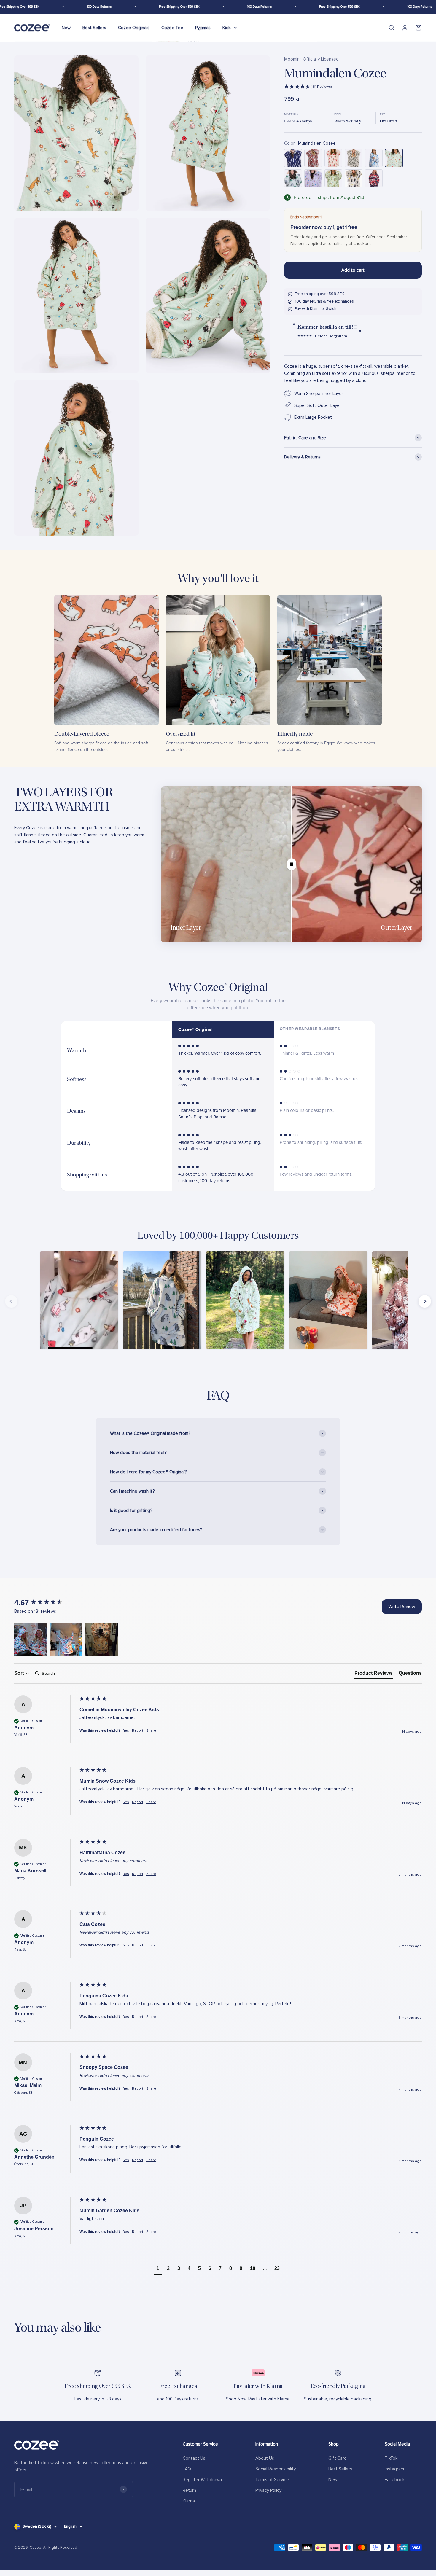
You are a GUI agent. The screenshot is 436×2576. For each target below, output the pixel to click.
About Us (265, 2458)
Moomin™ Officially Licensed (311, 59)
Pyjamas (203, 28)
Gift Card (338, 2458)
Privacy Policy (268, 2490)
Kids (227, 28)
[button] (353, 87)
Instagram (394, 2469)
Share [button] (151, 1731)
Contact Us (194, 2458)
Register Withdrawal (203, 2480)
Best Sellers (94, 28)
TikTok (391, 2458)
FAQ (187, 2469)
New (66, 28)
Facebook (395, 2480)
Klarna (189, 2501)
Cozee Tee (172, 28)
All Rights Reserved (60, 2548)
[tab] (374, 1674)
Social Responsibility (276, 2469)
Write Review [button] (402, 1607)
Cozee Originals (134, 28)
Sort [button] (20, 1673)
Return (189, 2490)
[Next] (425, 1301)
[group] (45, 1603)
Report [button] (138, 1731)
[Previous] (11, 1301)
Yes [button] (126, 1731)
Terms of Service (272, 2480)
